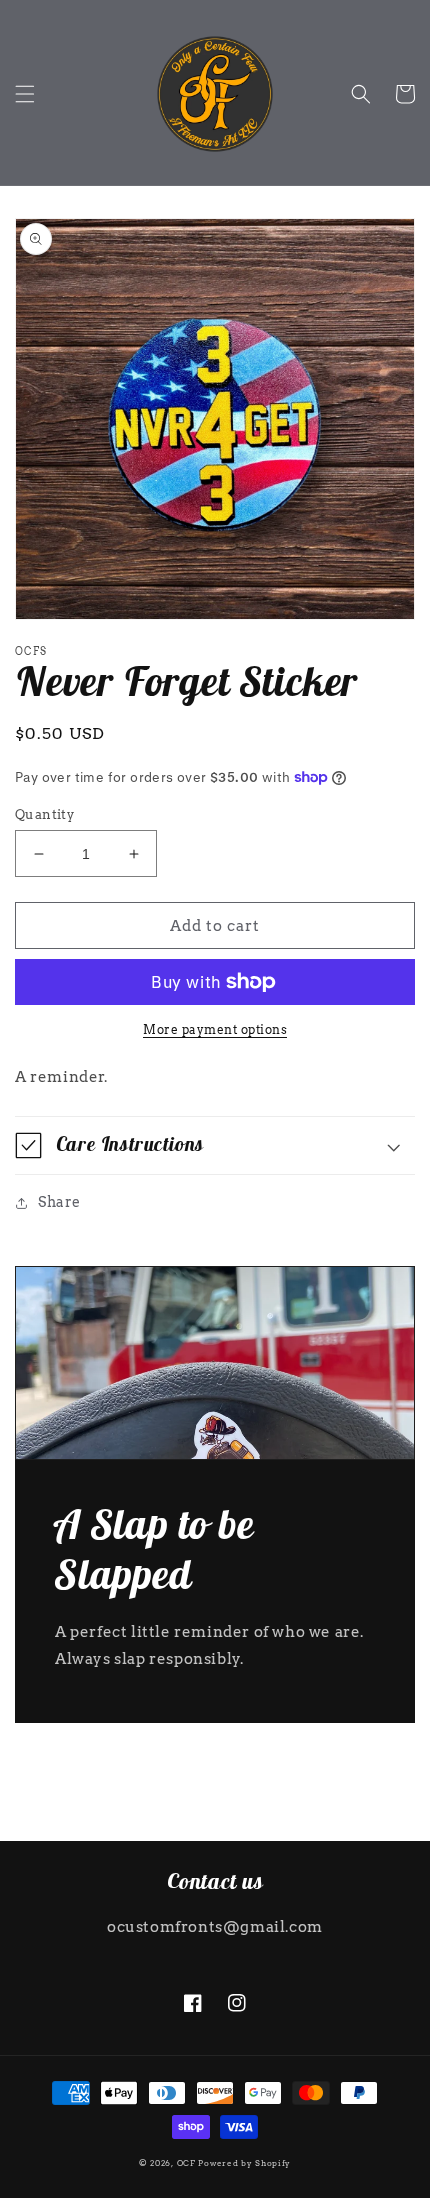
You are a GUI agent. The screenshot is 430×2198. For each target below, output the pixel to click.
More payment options (215, 1029)
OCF (186, 2163)
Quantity (44, 814)
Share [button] (59, 1202)
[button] (25, 94)
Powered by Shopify (244, 2163)
